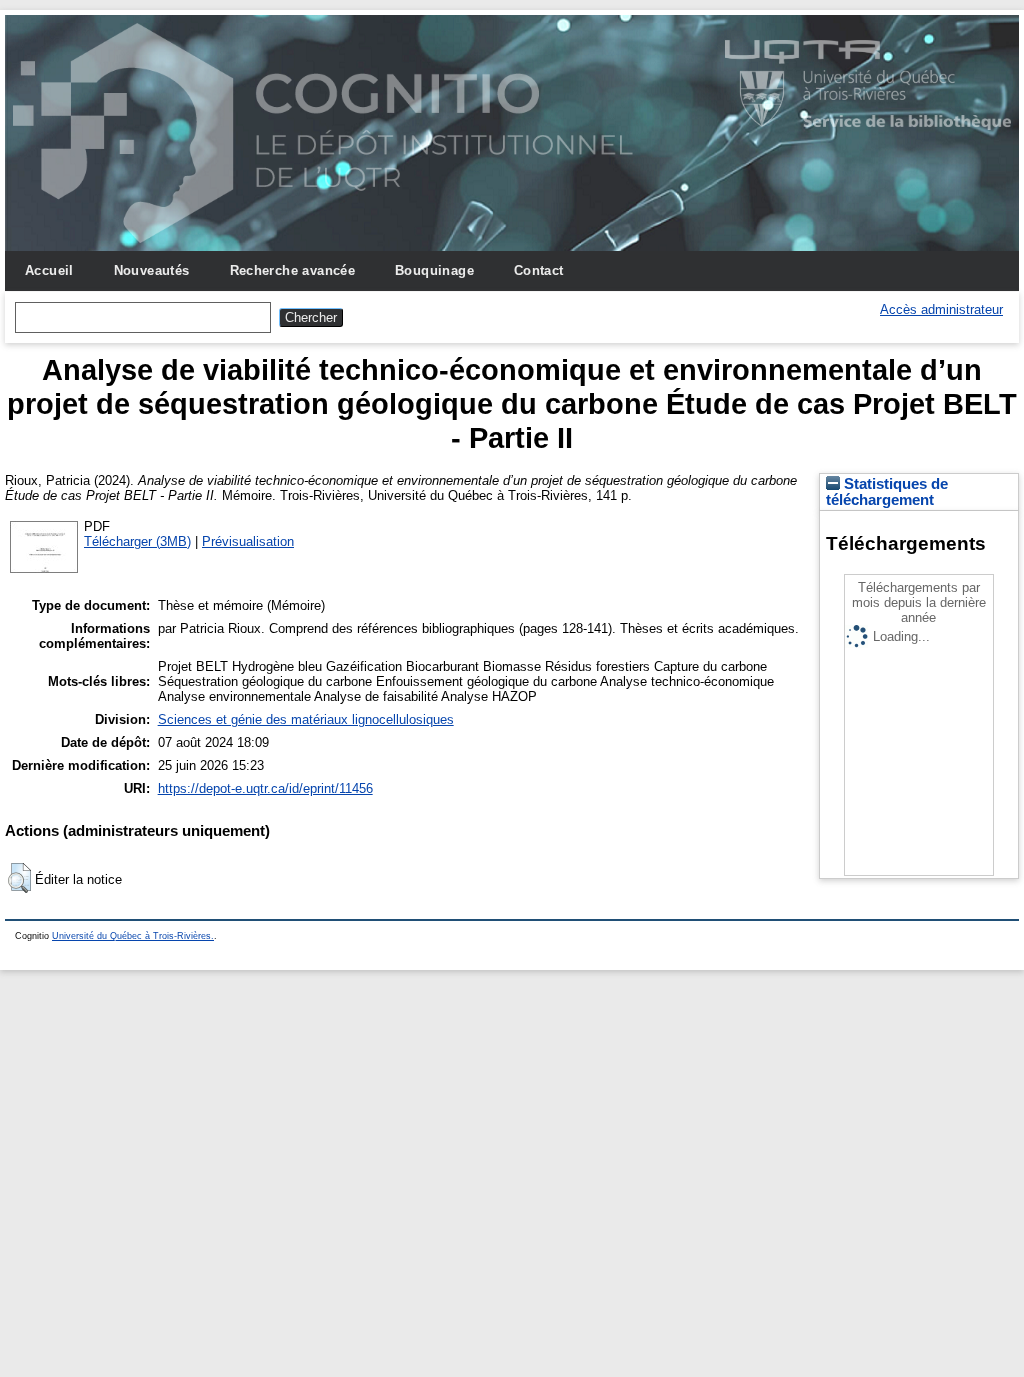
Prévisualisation (248, 541)
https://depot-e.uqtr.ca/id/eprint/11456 (265, 788)
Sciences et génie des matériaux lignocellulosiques (306, 719)
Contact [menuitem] (539, 270)
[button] (19, 878)
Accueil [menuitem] (49, 270)
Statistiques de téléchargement (887, 492)
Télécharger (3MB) (137, 541)
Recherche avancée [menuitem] (293, 270)
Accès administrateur (941, 309)
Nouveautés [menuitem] (152, 270)
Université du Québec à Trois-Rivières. (133, 936)
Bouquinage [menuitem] (434, 270)
